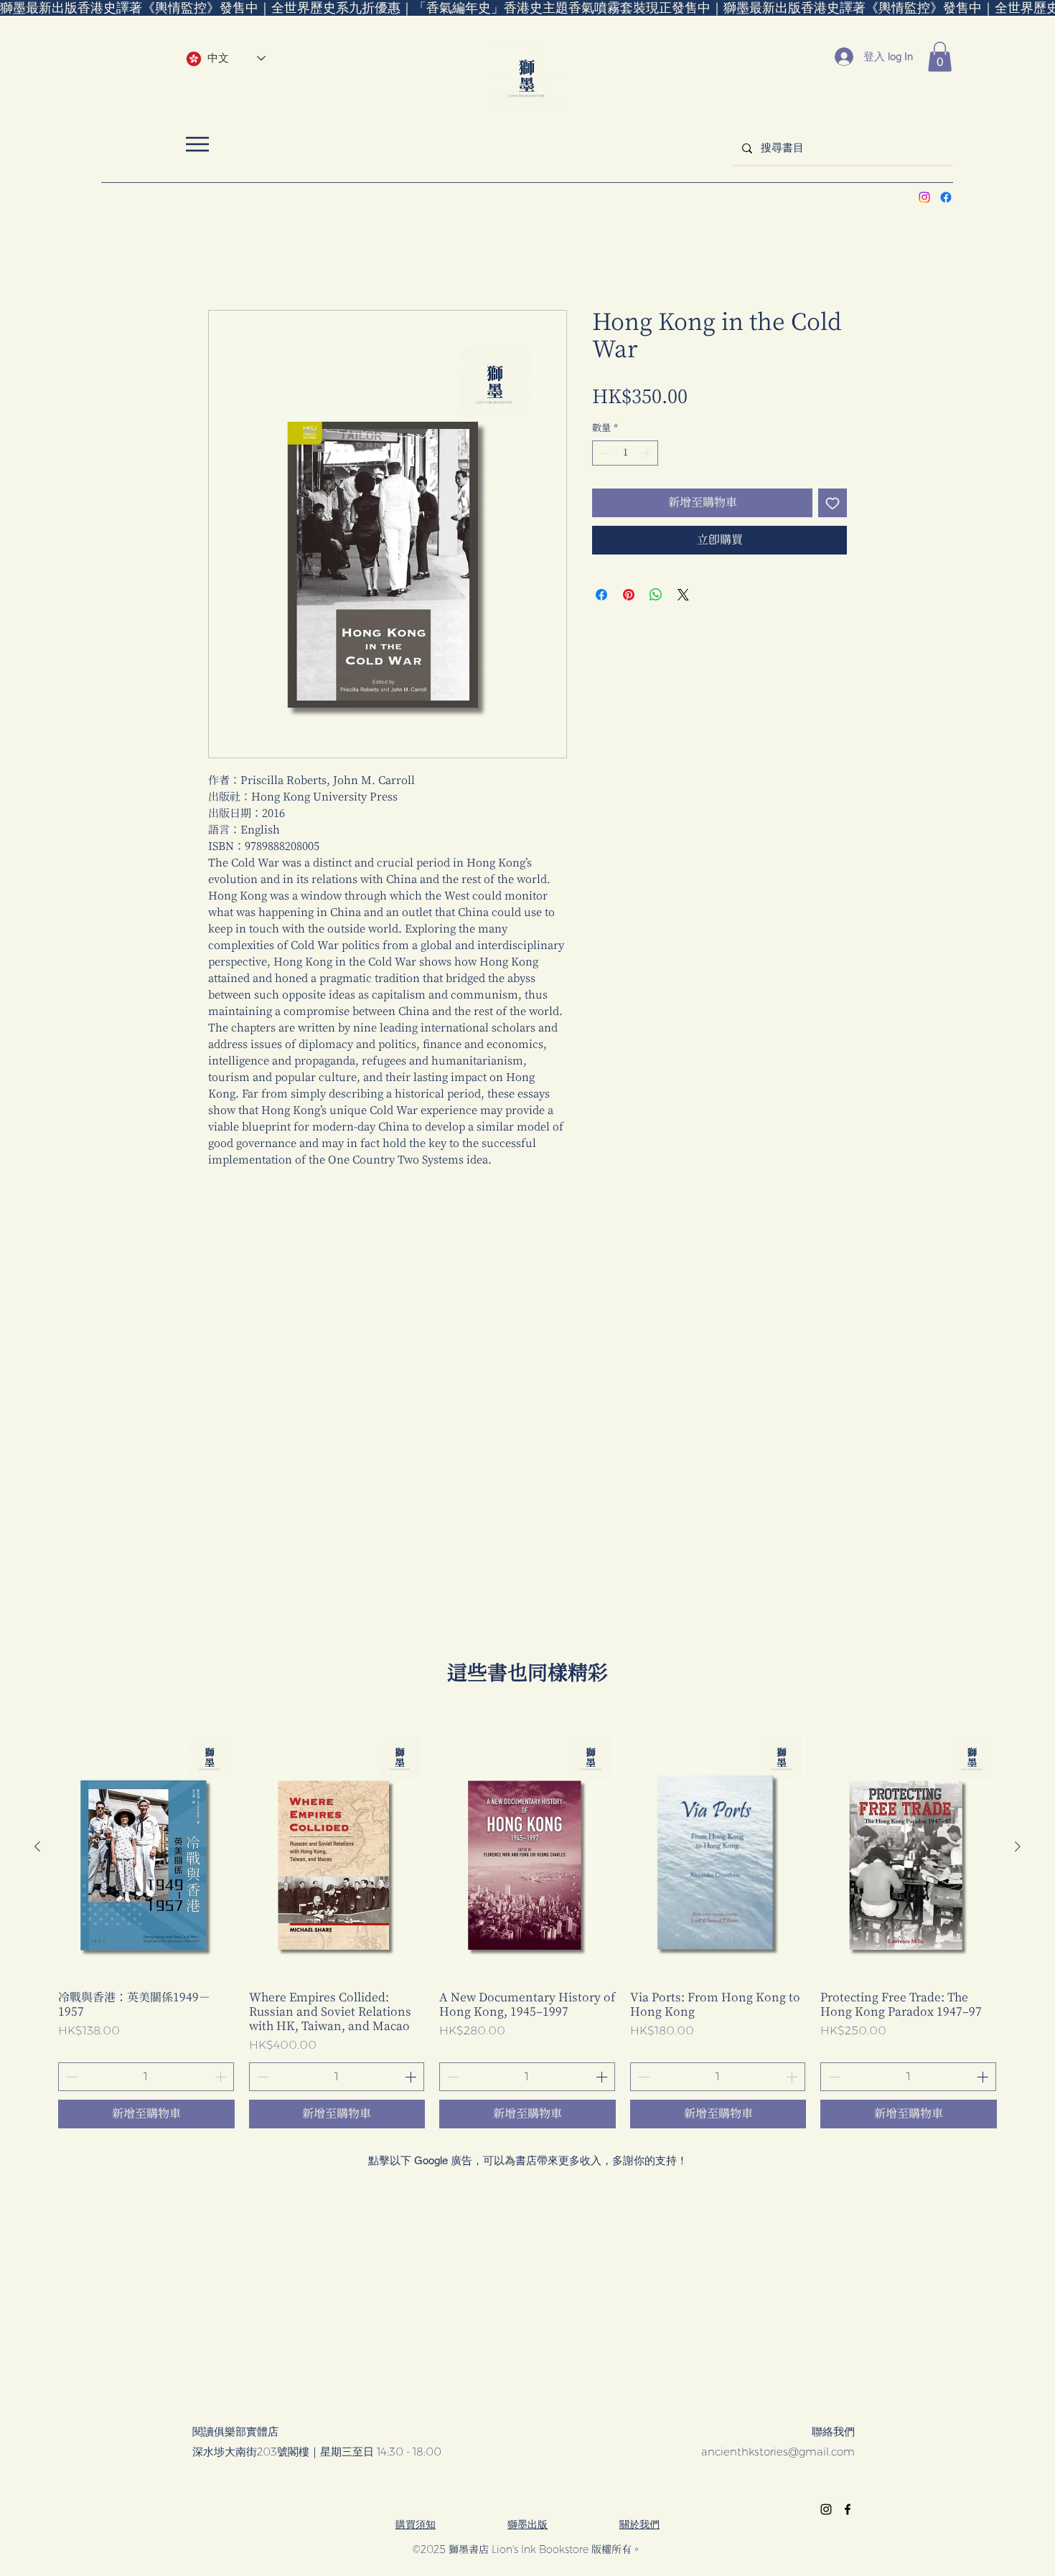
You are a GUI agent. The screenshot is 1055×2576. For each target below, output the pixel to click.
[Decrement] (603, 453)
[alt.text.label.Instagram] (924, 197)
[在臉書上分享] (601, 595)
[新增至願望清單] (833, 503)
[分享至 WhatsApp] (656, 595)
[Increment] (648, 453)
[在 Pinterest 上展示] (629, 595)
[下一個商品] (1018, 1846)
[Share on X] (683, 595)
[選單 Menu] (197, 144)
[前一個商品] (37, 1846)
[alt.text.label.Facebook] (946, 197)
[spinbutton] (625, 453)
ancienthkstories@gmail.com (778, 2452)
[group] (527, 1922)
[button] (940, 57)
